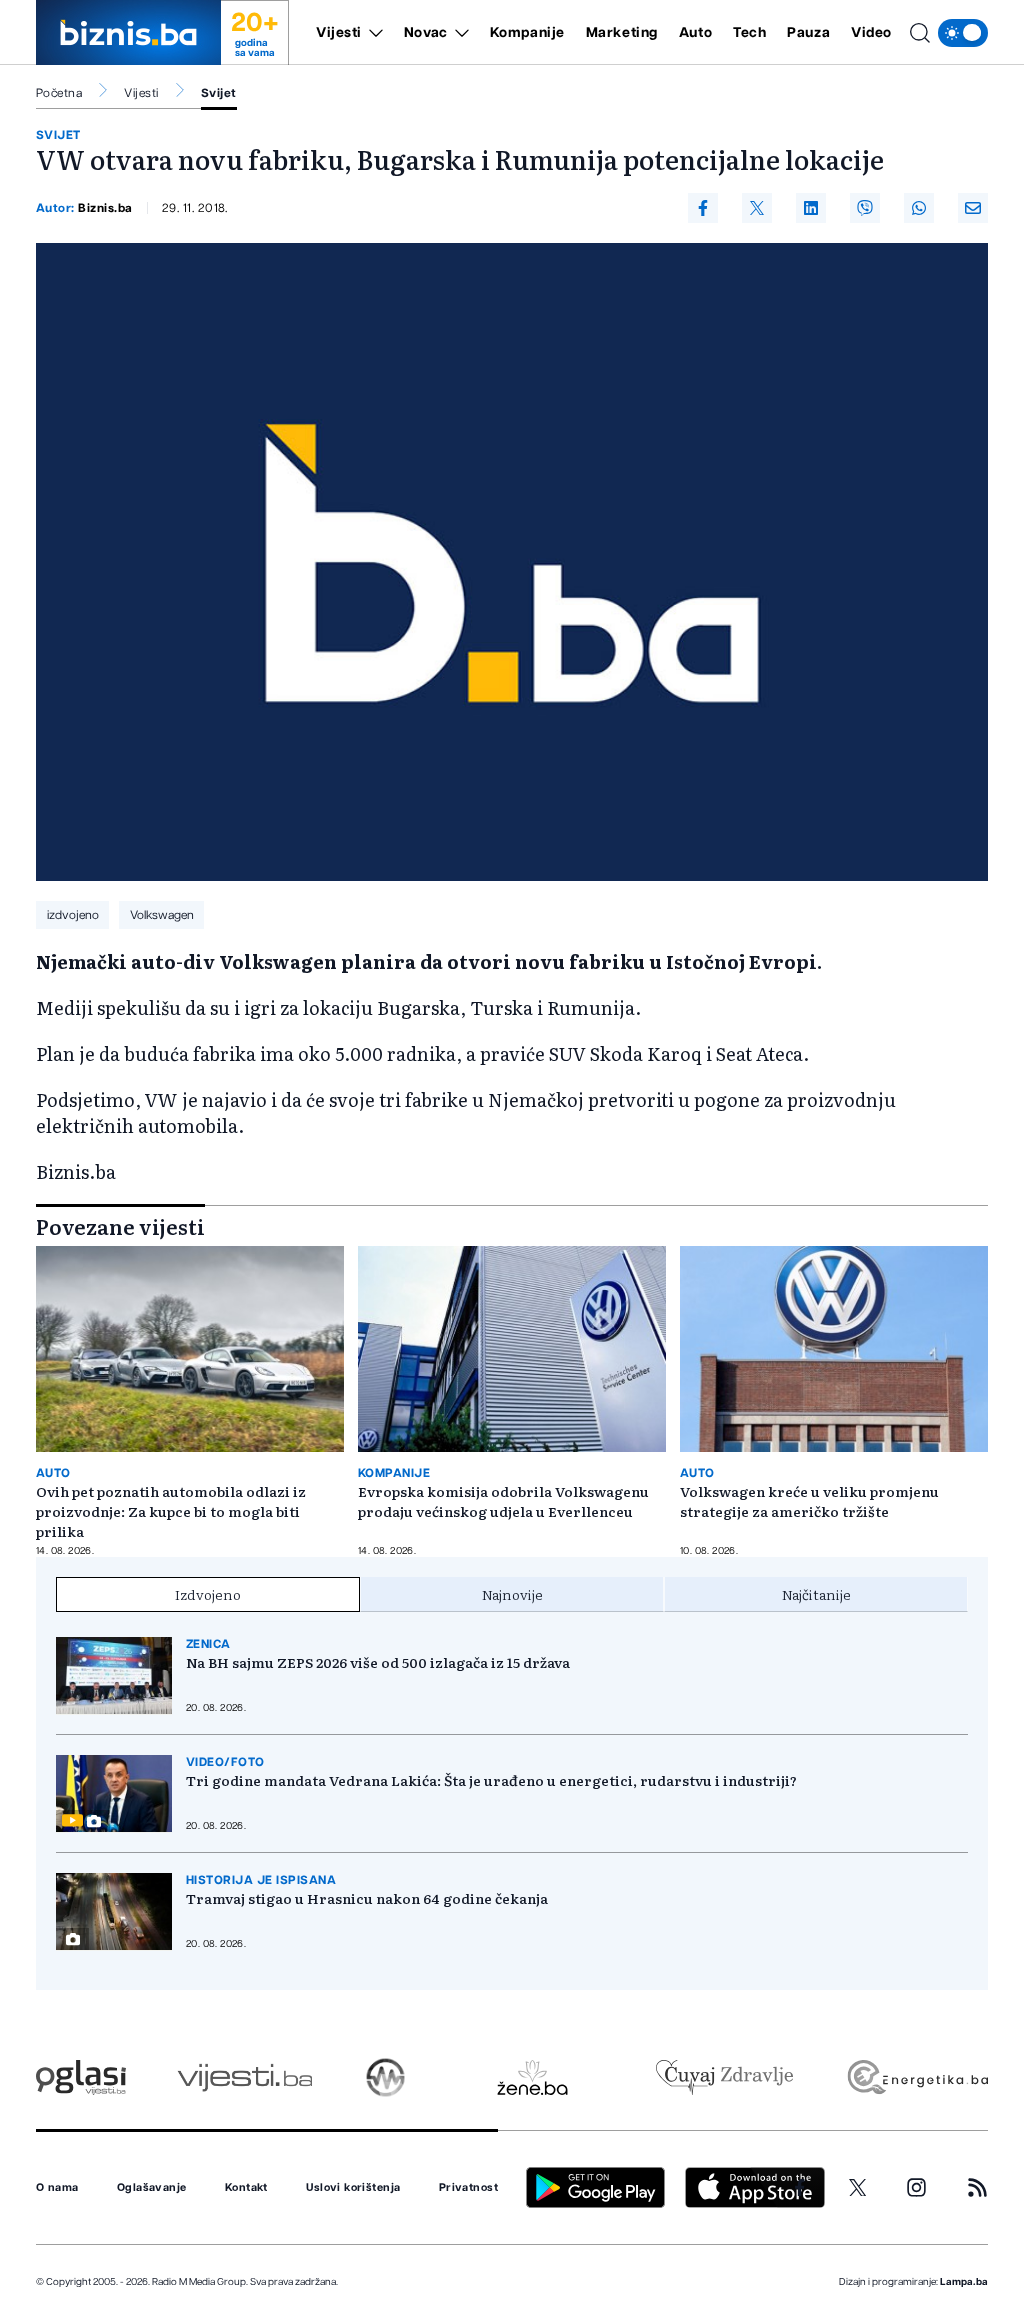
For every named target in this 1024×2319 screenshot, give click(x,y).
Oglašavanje (152, 2188)
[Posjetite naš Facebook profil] (800, 2188)
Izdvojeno (208, 1594)
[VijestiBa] (244, 2077)
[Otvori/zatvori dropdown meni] (372, 33)
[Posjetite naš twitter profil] (858, 2188)
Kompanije (527, 33)
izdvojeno (73, 915)
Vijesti (339, 33)
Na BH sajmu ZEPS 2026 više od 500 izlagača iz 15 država (378, 1662)
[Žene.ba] (532, 2077)
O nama (57, 2188)
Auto (695, 33)
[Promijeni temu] (963, 33)
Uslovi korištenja (353, 2188)
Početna (59, 93)
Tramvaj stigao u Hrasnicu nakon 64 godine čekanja (367, 1898)
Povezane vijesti (120, 1226)
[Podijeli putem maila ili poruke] (973, 208)
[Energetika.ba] (916, 2077)
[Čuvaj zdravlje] (724, 2077)
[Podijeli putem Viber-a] (865, 208)
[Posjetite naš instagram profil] (916, 2187)
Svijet (219, 93)
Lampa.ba (964, 2282)
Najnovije (512, 1594)
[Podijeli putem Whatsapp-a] (919, 208)
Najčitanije (816, 1594)
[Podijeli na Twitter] (757, 208)
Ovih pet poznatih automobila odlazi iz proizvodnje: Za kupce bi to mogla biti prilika (171, 1511)
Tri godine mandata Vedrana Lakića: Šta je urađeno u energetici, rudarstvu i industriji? (491, 1780)
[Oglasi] (81, 2077)
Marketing (622, 33)
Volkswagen (162, 915)
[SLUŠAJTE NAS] (385, 2077)
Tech (749, 33)
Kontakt (246, 2188)
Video (871, 33)
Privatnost (468, 2188)
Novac (426, 33)
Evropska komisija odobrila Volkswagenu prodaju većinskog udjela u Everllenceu (503, 1501)
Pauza (808, 33)
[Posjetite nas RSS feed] (977, 2187)
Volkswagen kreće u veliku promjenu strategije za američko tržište (809, 1501)
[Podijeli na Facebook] (703, 208)
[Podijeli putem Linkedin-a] (811, 208)
